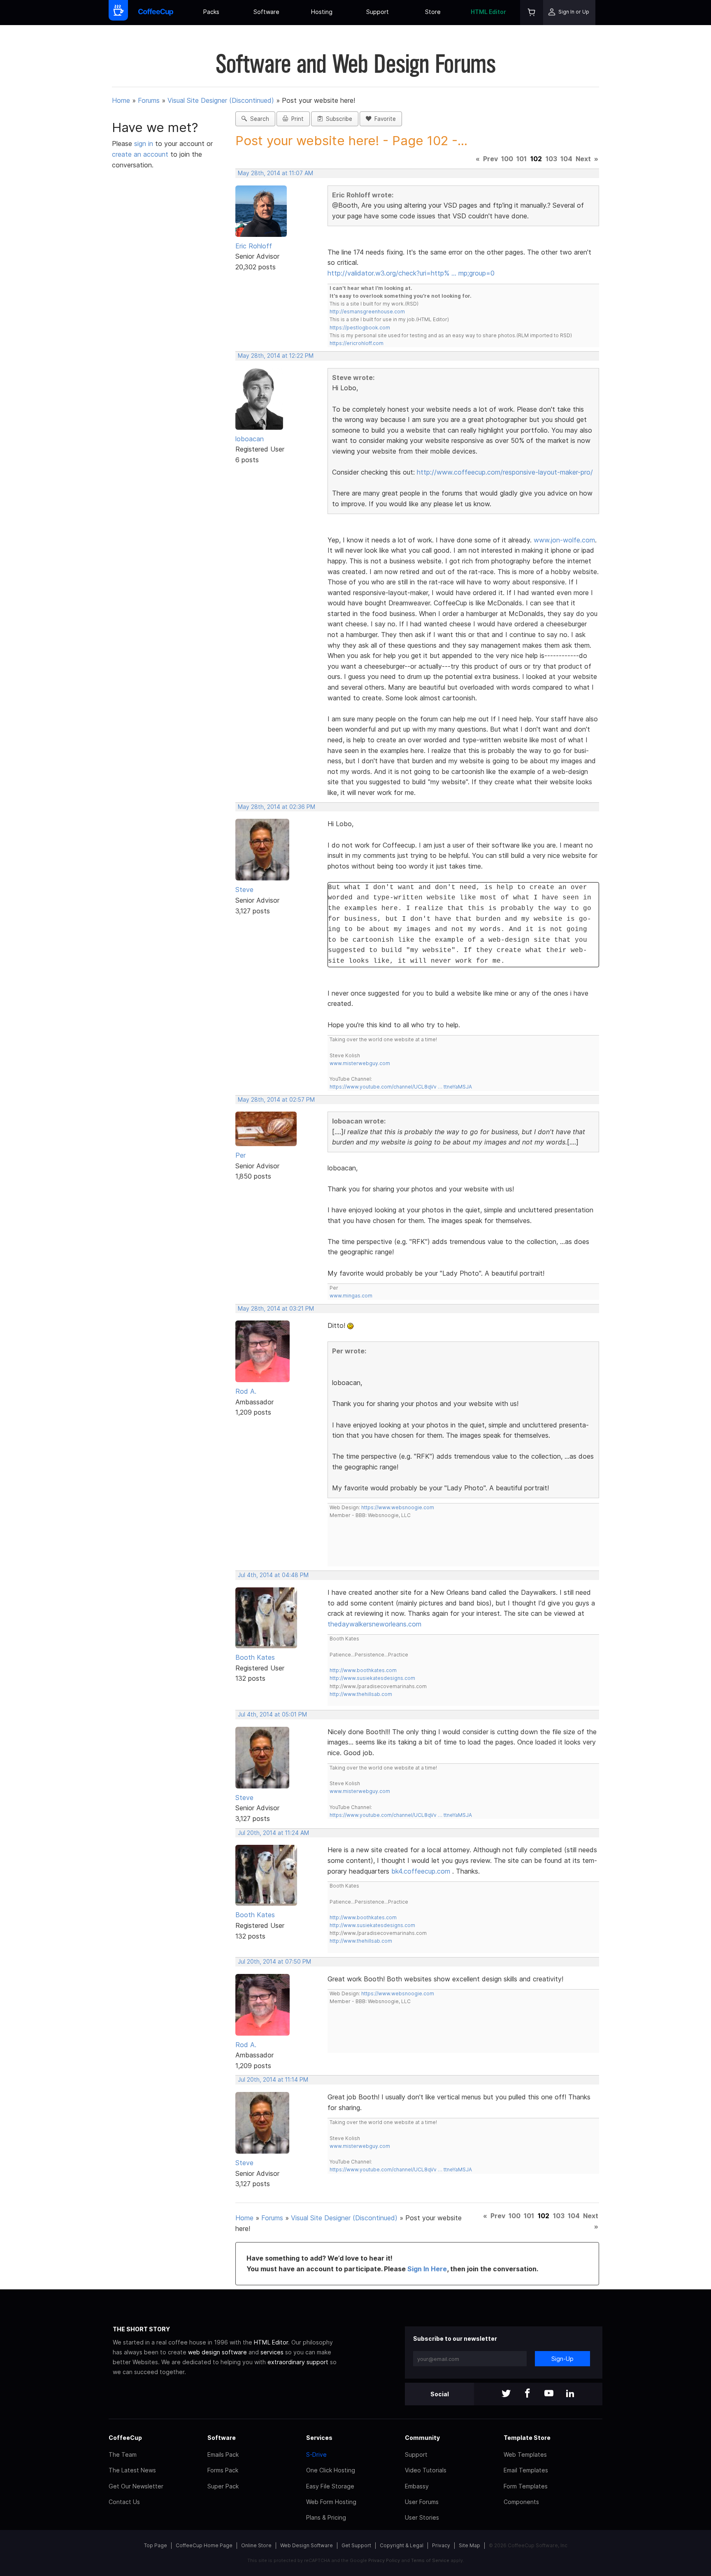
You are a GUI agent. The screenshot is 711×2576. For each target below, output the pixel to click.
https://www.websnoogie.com (398, 1507)
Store (433, 12)
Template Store (527, 2438)
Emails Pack (223, 2454)
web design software (217, 2352)
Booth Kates (255, 1657)
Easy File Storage (330, 2486)
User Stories (422, 2517)
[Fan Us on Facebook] (527, 2394)
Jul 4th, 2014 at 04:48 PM (273, 1575)
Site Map (469, 2545)
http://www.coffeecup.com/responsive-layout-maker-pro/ (505, 472)
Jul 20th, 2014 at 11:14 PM (273, 2080)
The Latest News (132, 2470)
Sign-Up (562, 2359)
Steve (244, 890)
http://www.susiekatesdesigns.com (372, 1678)
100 (507, 159)
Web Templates (525, 2454)
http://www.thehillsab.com (361, 1694)
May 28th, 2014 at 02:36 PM (276, 807)
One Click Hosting (331, 2470)
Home (121, 100)
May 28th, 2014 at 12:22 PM (276, 356)
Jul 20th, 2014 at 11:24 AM (273, 1833)
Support (378, 12)
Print (296, 119)
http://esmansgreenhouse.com (367, 312)
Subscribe (337, 119)
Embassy (417, 2486)
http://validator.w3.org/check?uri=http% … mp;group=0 (411, 273)
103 (551, 159)
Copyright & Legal (402, 2545)
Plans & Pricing (326, 2517)
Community (422, 2438)
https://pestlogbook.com (360, 328)
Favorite (383, 119)
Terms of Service (430, 2560)
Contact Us (124, 2502)
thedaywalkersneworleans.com (374, 1624)
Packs (211, 12)
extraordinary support (298, 2362)
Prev (490, 159)
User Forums (422, 2502)
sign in (145, 144)
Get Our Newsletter (136, 2486)
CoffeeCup (125, 2438)
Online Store (256, 2545)
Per (240, 1155)
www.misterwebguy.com (360, 1063)
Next (583, 159)
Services (319, 2438)
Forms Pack (223, 2470)
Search (258, 119)
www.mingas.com (351, 1296)
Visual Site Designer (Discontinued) (221, 100)
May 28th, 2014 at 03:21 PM (276, 1309)
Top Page (156, 2545)
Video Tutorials (426, 2470)
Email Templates (526, 2470)
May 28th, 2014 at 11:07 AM (275, 173)
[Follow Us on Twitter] (506, 2394)
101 (522, 159)
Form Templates (526, 2486)
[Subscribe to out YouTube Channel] (549, 2394)
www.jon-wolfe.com (564, 540)
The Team (123, 2454)
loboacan (250, 439)
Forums (149, 100)
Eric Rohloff (254, 246)
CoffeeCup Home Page (204, 2545)
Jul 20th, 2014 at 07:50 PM (274, 1962)
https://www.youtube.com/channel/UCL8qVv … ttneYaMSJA (401, 1087)
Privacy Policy (384, 2560)
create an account (140, 154)
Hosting (322, 12)
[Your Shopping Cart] (532, 13)
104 (566, 159)
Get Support (356, 2545)
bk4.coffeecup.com (421, 1871)
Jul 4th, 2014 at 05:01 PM (272, 1714)
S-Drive (316, 2454)
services (272, 2352)
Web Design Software (307, 2545)
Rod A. (246, 1391)
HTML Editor (488, 12)
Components (521, 2502)
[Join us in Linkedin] (570, 2394)
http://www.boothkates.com (363, 1670)
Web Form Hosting (331, 2502)
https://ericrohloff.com (357, 343)
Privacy (441, 2545)
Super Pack (223, 2486)
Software (266, 12)
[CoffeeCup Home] (156, 13)
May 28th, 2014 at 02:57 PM (276, 1100)
